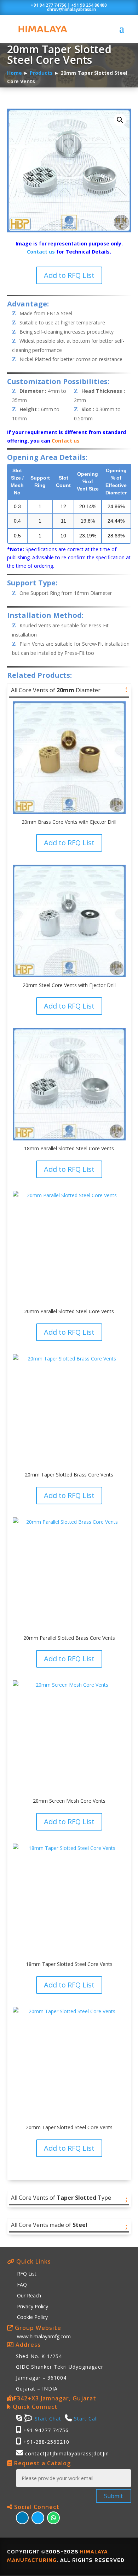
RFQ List (27, 2274)
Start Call (86, 2419)
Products (41, 73)
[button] (120, 120)
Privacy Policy (33, 2306)
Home (15, 73)
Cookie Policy (32, 2317)
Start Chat (47, 2419)
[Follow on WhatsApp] (53, 2518)
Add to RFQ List (69, 275)
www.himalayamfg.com (44, 2336)
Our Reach (29, 2295)
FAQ (22, 2285)
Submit (113, 2496)
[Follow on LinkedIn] (22, 2518)
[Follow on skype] (38, 2518)
